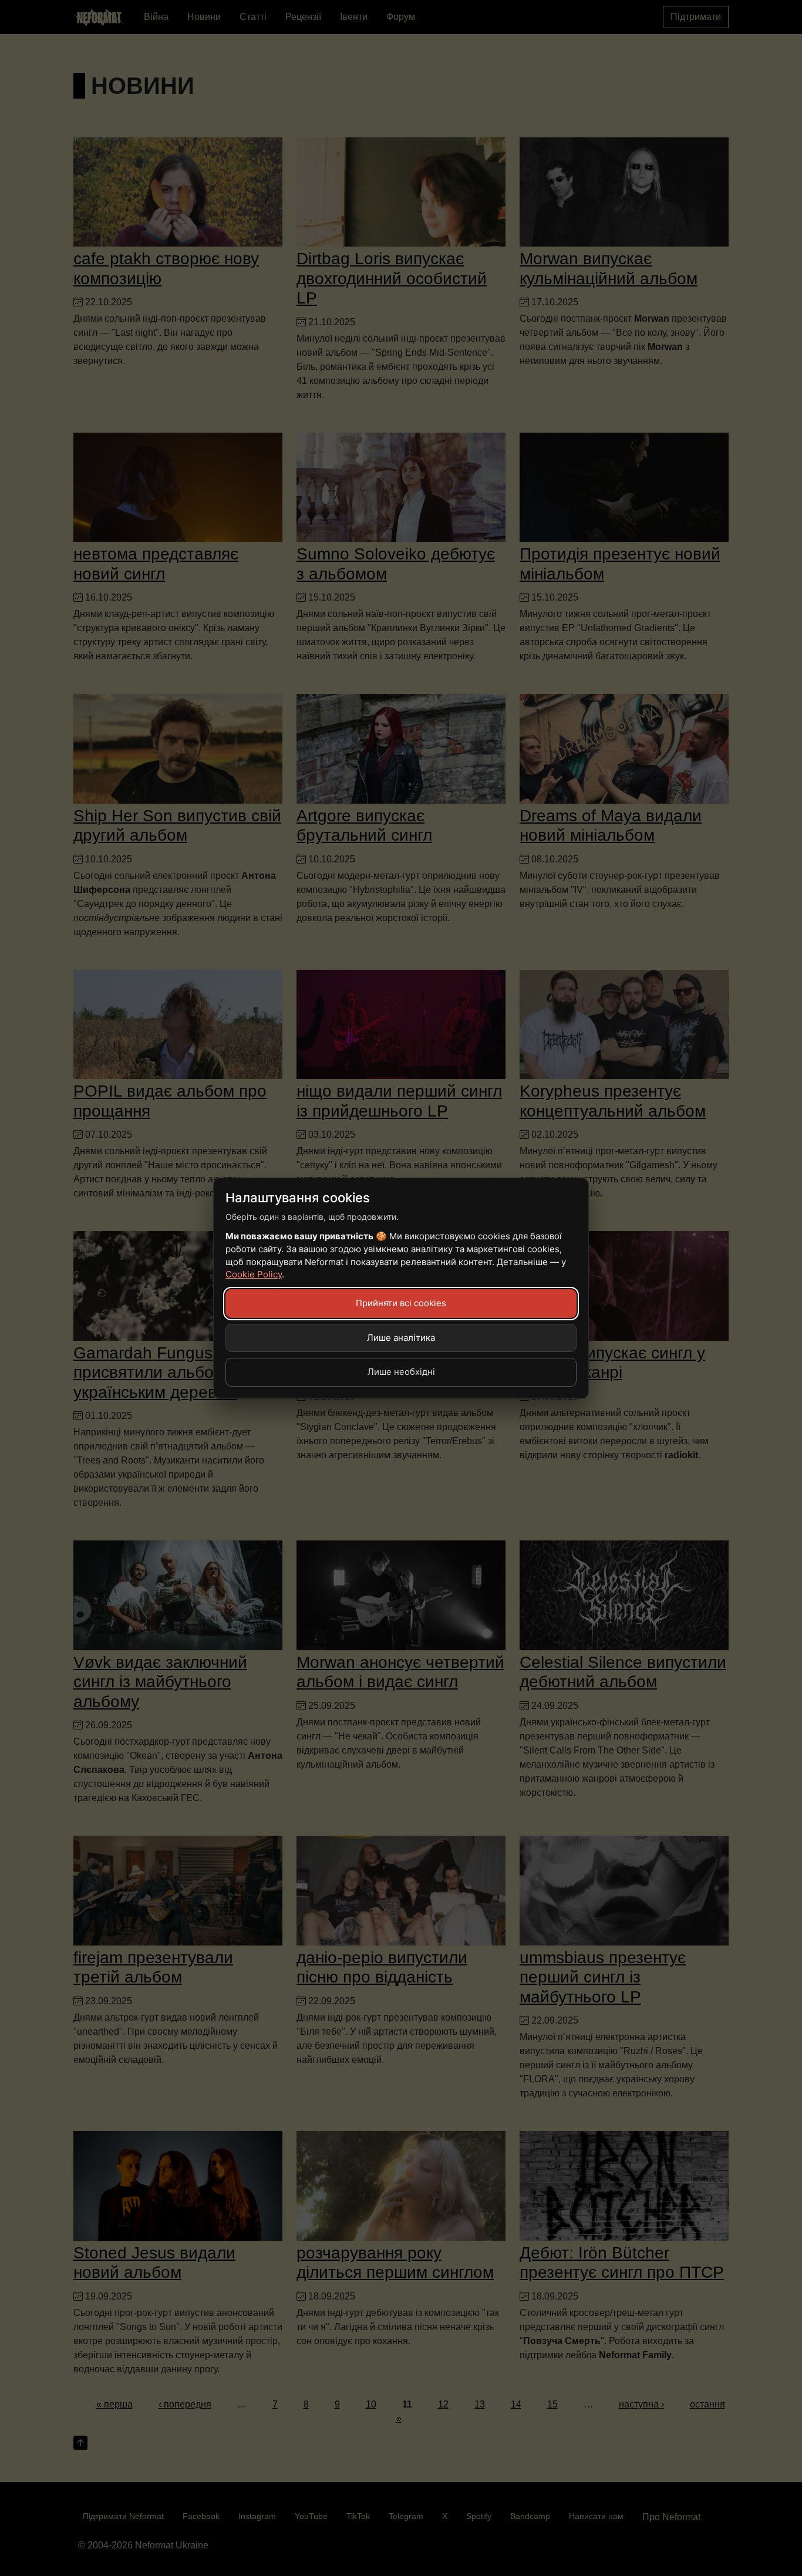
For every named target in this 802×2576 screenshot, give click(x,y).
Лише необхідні (401, 1372)
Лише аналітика (401, 1338)
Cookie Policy (254, 1274)
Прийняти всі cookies (401, 1303)
